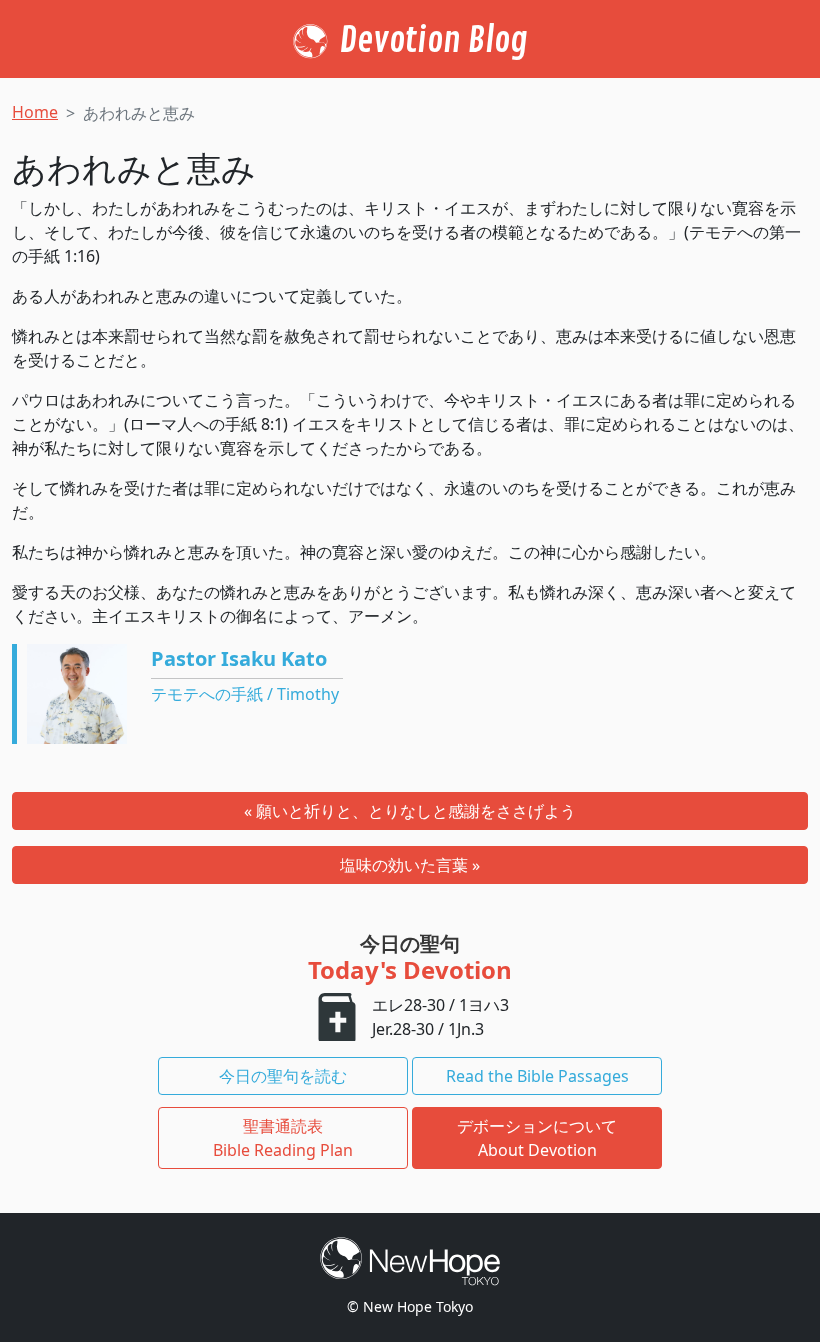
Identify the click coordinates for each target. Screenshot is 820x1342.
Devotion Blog (434, 41)
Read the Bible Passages (537, 1076)
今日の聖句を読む (283, 1076)
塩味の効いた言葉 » (410, 865)
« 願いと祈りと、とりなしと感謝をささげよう (410, 811)
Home (35, 112)
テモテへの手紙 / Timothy (245, 694)
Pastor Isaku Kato (239, 658)
